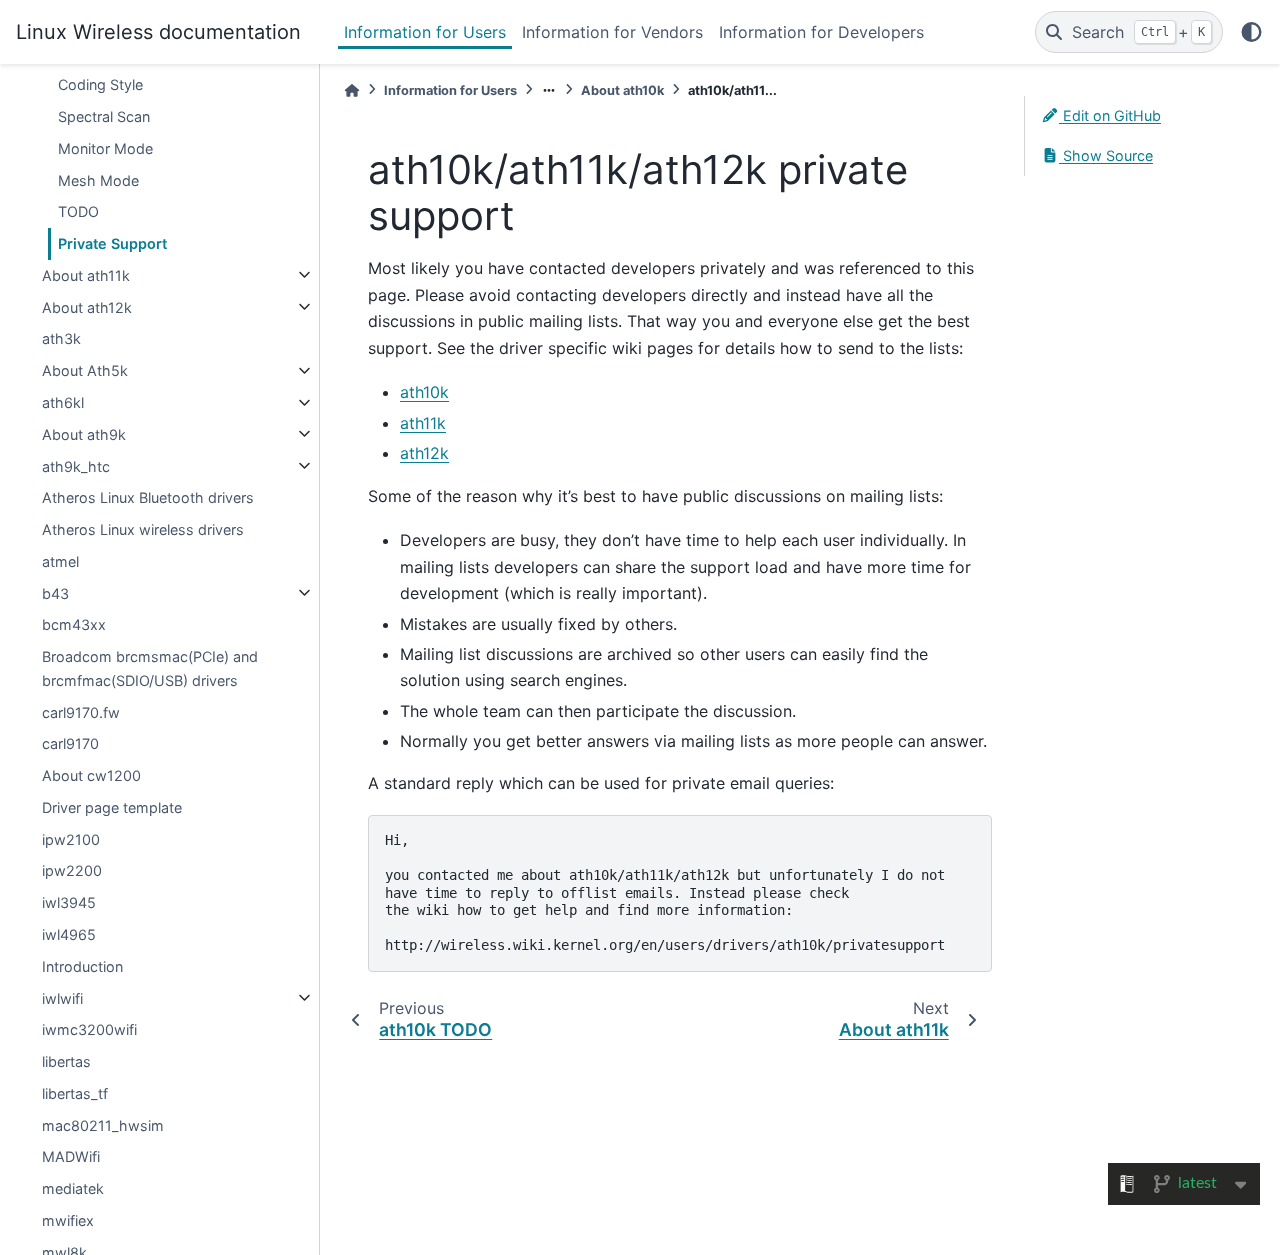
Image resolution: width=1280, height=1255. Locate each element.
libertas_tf (75, 1092)
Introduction (82, 965)
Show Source (1106, 155)
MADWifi (71, 1156)
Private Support (112, 243)
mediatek (73, 1188)
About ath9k (84, 433)
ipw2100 (71, 838)
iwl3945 (69, 902)
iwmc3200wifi (89, 1029)
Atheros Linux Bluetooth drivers (148, 497)
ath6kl (63, 402)
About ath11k (86, 274)
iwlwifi (62, 997)
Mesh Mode (98, 179)
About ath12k (87, 306)
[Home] (352, 90)
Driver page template (112, 806)
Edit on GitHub (1110, 115)
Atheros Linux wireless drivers (143, 529)
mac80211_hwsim (103, 1124)
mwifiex (68, 1219)
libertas (66, 1061)
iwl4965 (69, 934)
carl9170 (70, 743)
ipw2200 (72, 870)
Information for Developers (821, 32)
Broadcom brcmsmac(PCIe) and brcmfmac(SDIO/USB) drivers (150, 668)
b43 (55, 592)
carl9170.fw (81, 711)
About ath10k (622, 90)
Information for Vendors (612, 32)
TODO (78, 211)
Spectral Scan (104, 116)
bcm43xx (74, 624)
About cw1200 (91, 775)
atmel (60, 560)
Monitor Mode (105, 147)
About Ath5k (85, 370)
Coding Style (100, 84)
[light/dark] (1251, 32)
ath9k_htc (76, 465)
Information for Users (425, 32)
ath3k (61, 338)
